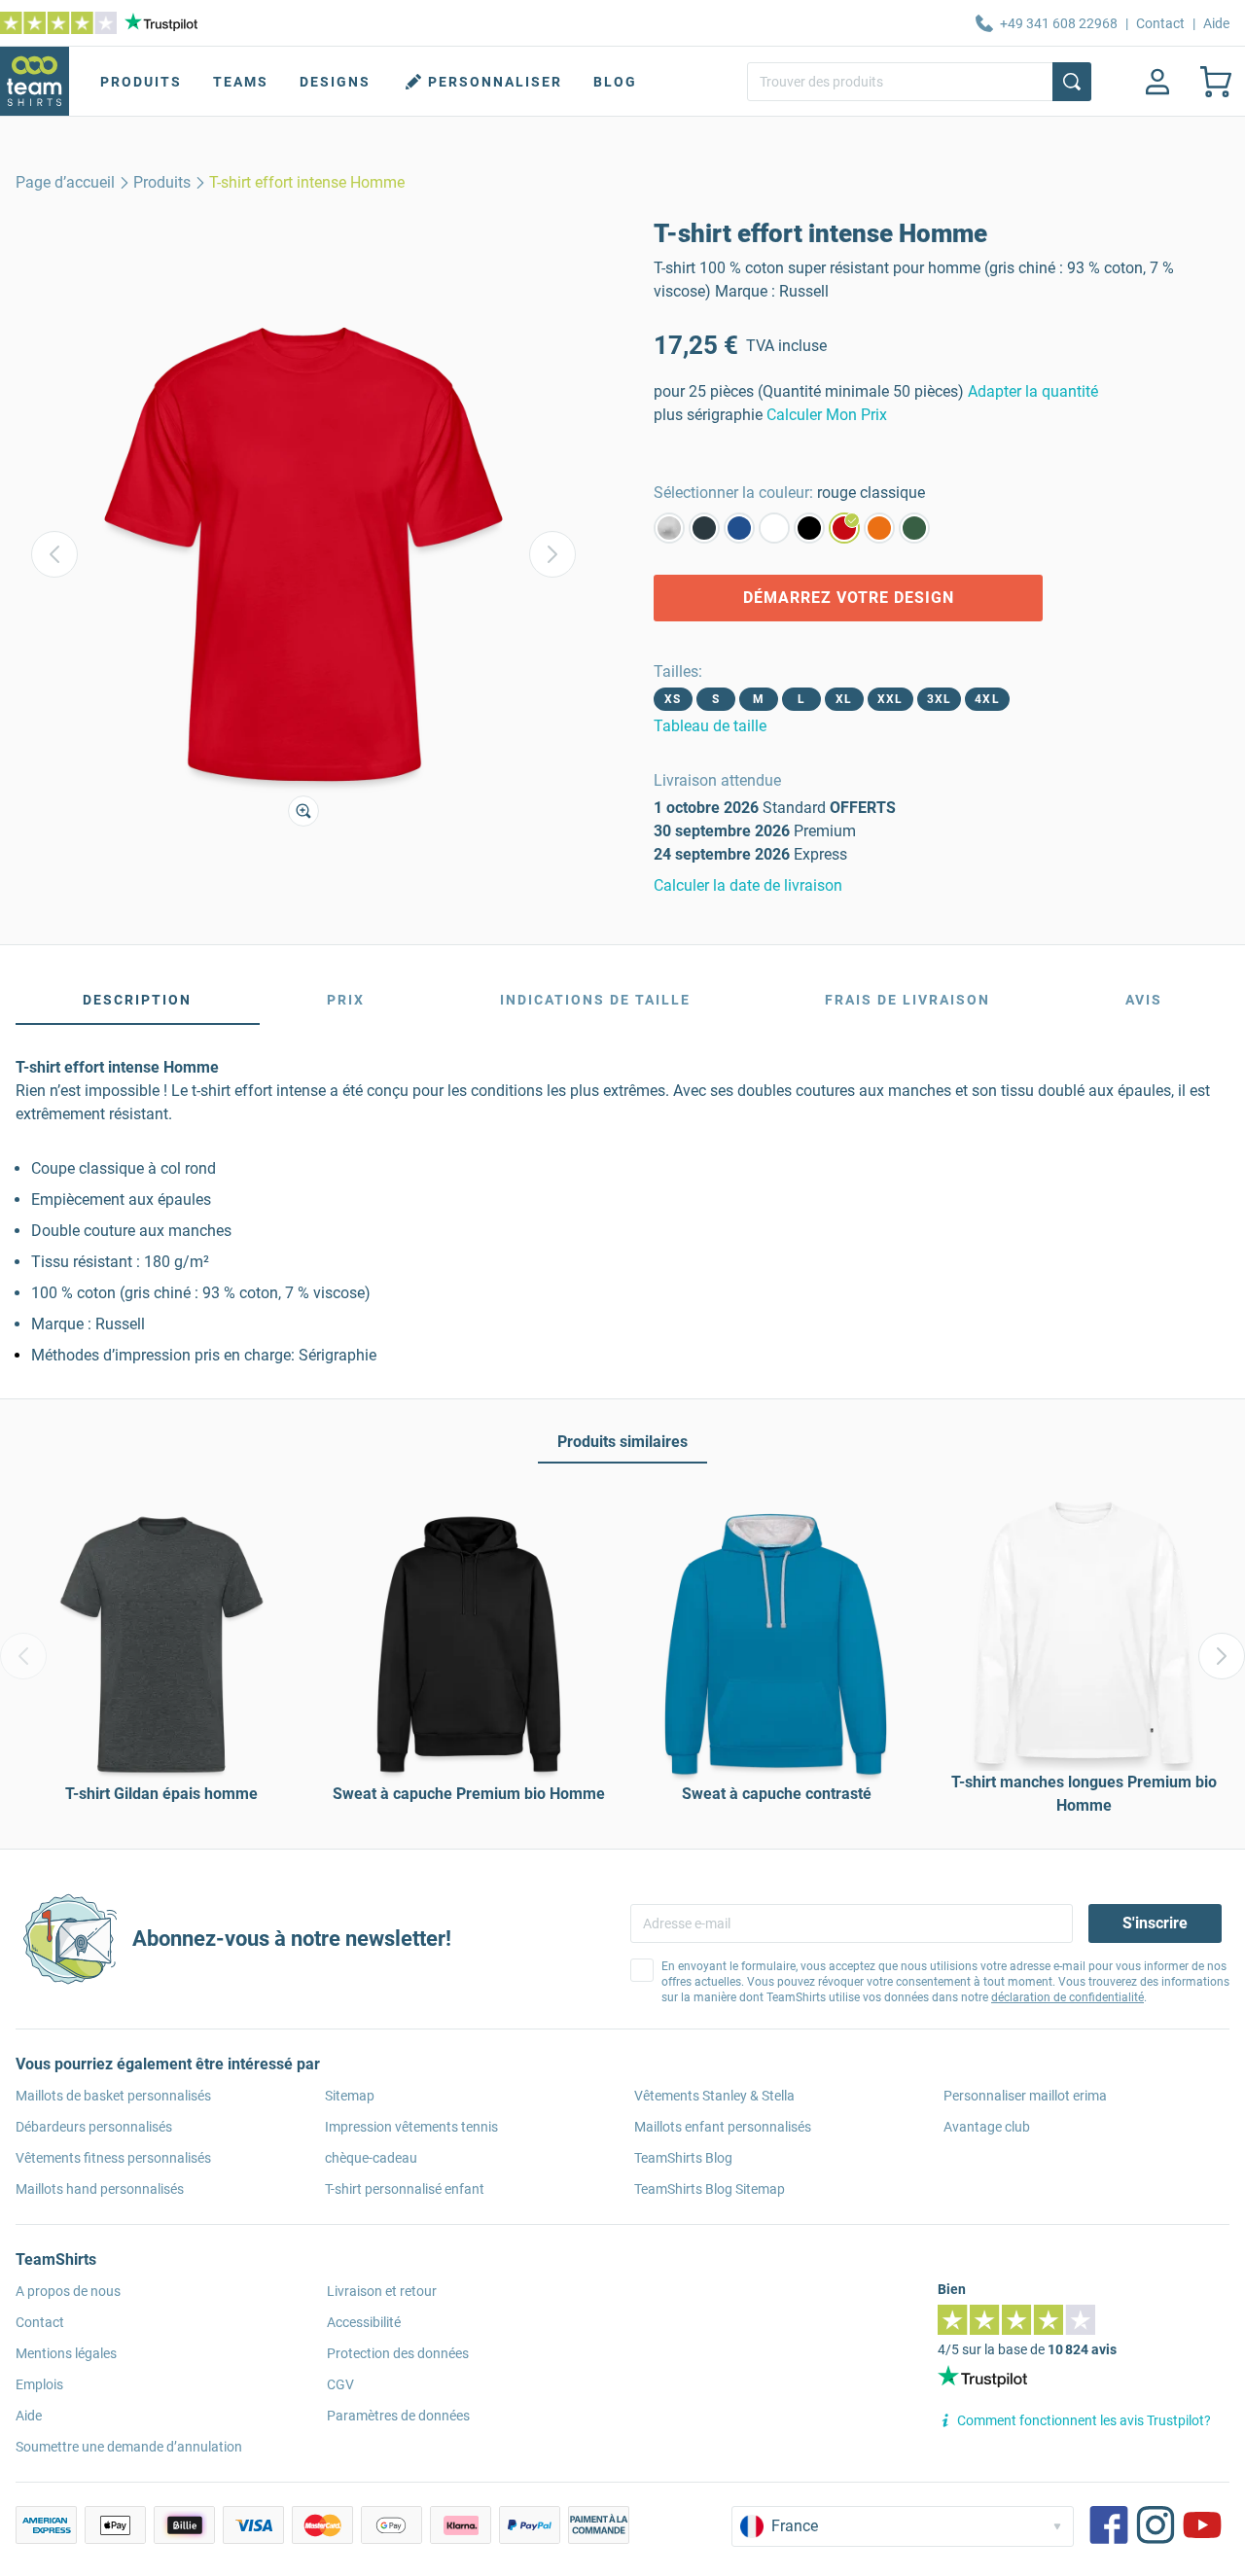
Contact (1160, 23)
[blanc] (774, 528)
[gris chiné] (669, 528)
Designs (335, 82)
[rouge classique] (844, 528)
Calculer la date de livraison (748, 885)
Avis (1144, 1000)
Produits (141, 82)
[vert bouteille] (914, 528)
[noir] (809, 528)
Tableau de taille (710, 726)
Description (137, 1000)
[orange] (879, 528)
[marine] (704, 528)
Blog (615, 82)
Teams (241, 82)
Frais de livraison (907, 1000)
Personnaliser (495, 82)
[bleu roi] (739, 528)
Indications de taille (595, 1000)
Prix (346, 1000)
